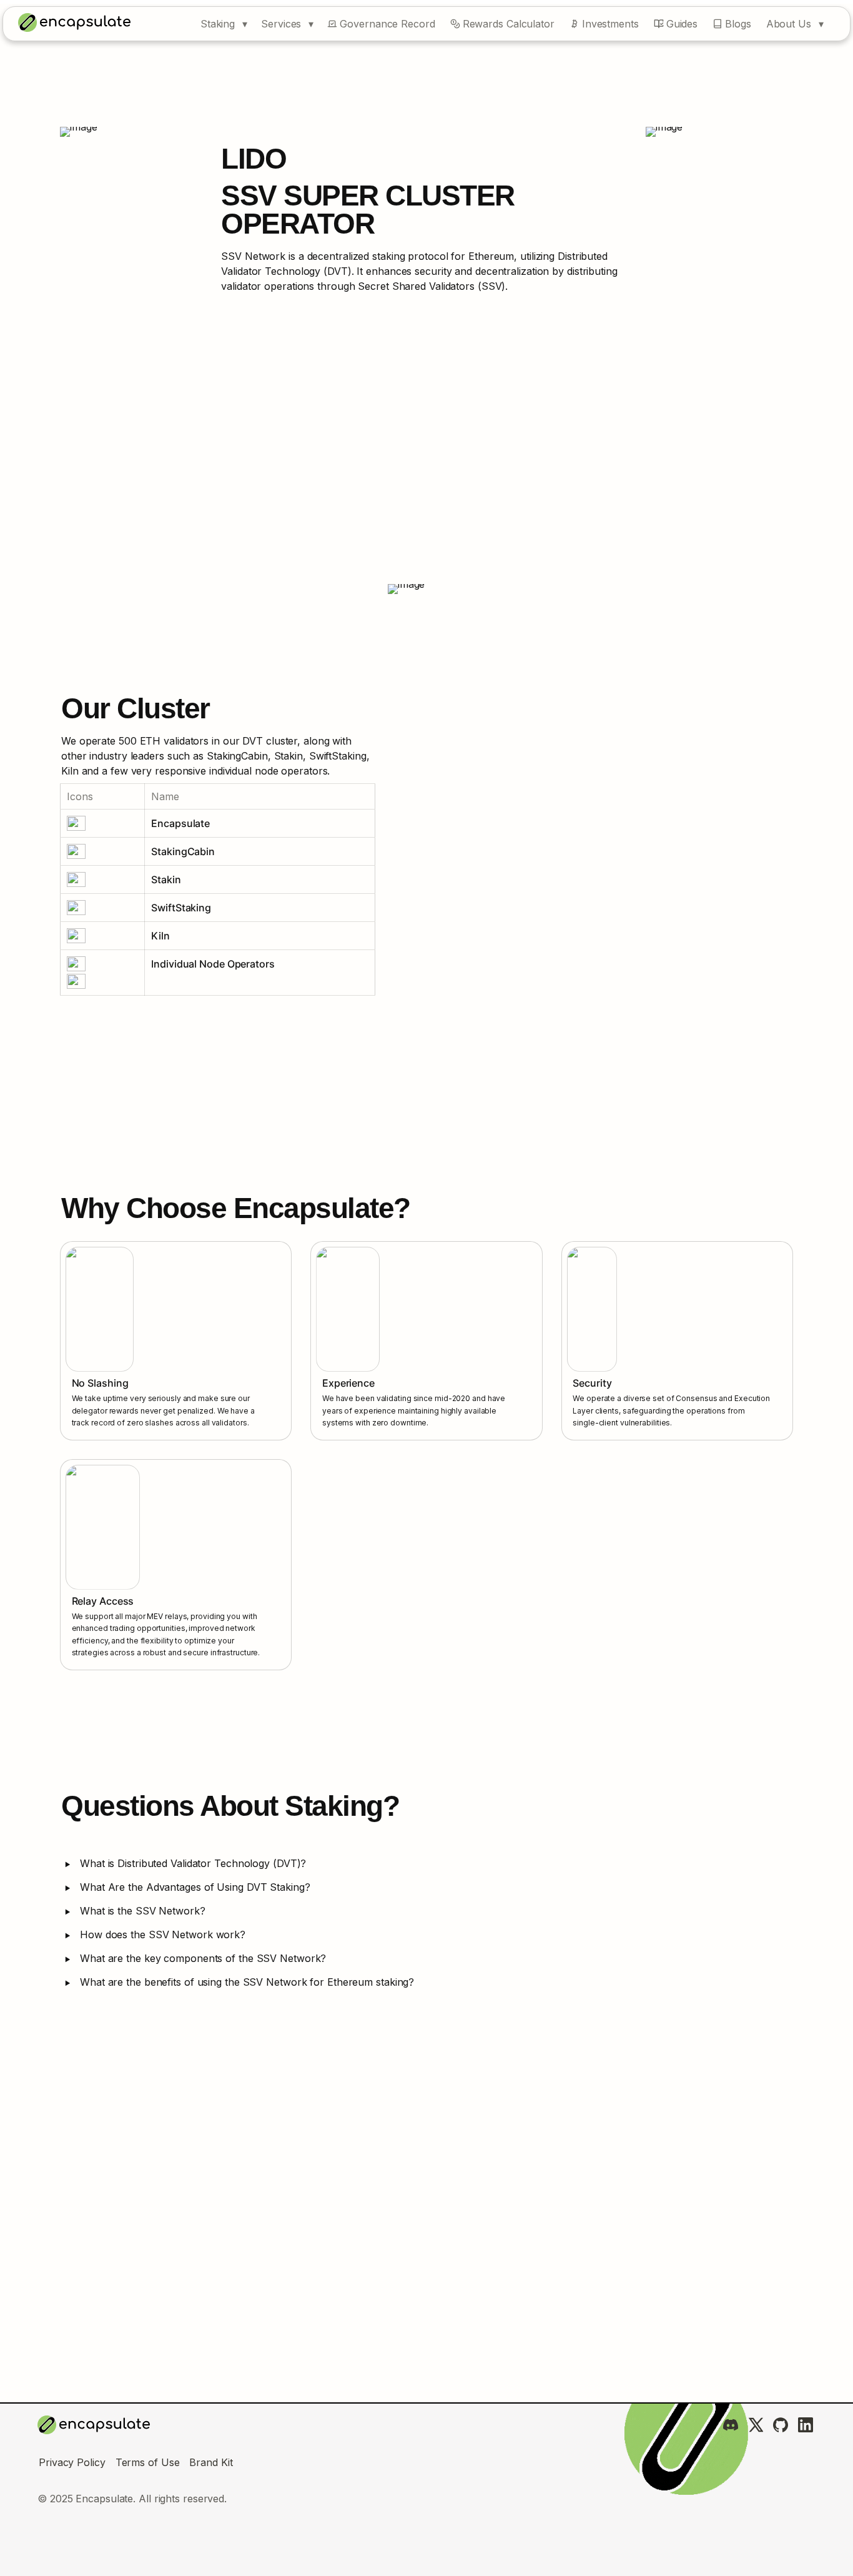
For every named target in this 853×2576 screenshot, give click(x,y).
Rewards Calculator (509, 24)
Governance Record (387, 24)
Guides (682, 24)
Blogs (738, 24)
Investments (610, 24)
